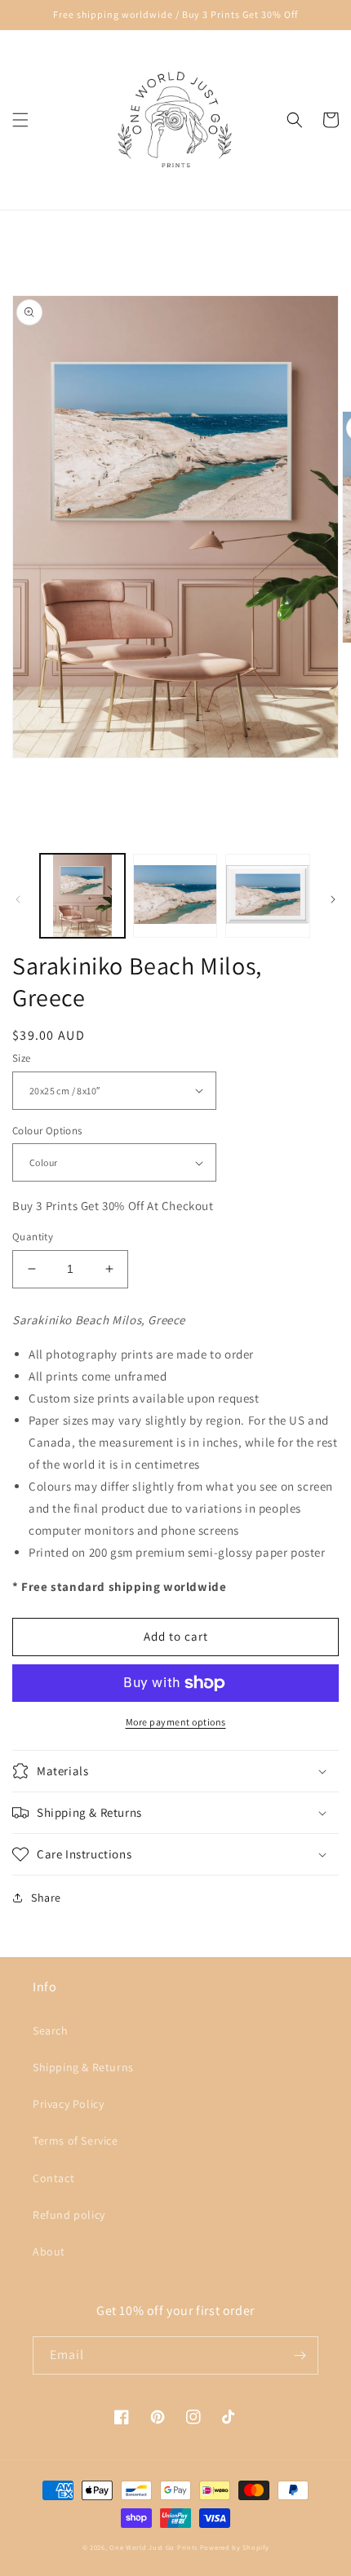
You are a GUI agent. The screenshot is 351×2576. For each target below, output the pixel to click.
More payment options (176, 1722)
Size (22, 1058)
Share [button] (46, 1898)
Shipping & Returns (83, 2067)
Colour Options (47, 1131)
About (49, 2251)
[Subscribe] (300, 2355)
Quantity (33, 1237)
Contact (53, 2178)
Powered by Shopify (235, 2547)
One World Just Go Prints (153, 2547)
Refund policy (69, 2215)
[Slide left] (18, 899)
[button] (20, 120)
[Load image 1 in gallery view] (82, 896)
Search (51, 2030)
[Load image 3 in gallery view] (268, 896)
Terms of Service (76, 2141)
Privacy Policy (68, 2104)
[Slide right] (333, 899)
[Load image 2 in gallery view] (175, 896)
